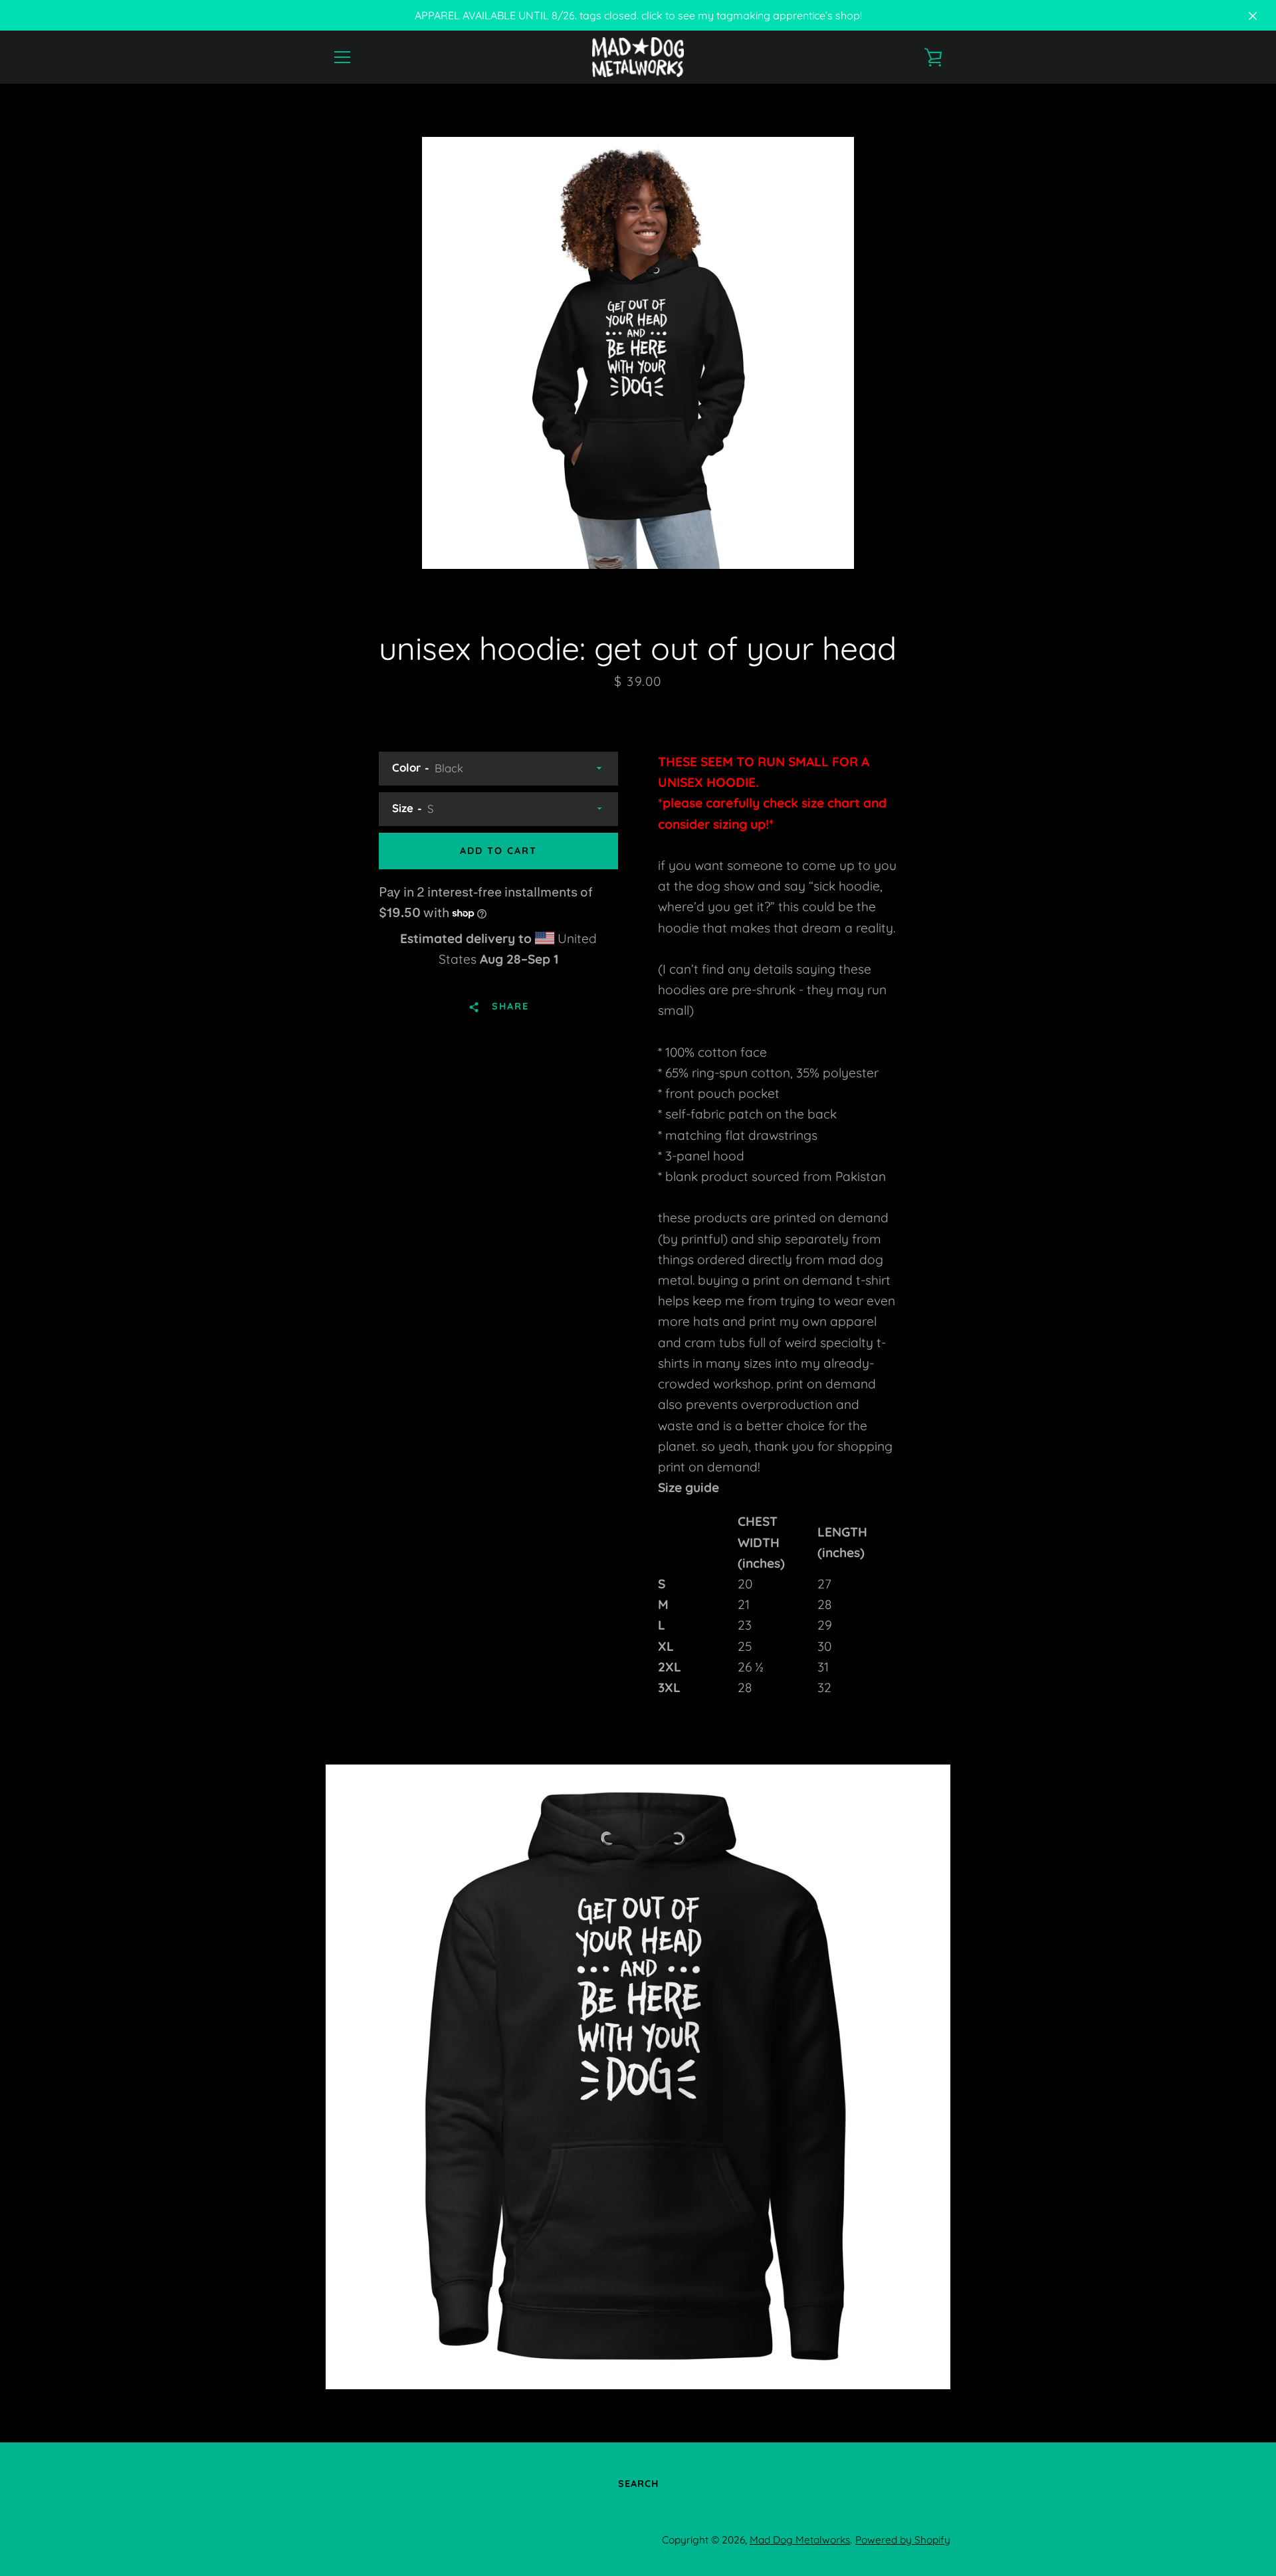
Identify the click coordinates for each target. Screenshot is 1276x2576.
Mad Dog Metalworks (800, 2540)
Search (638, 2484)
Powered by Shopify (903, 2540)
